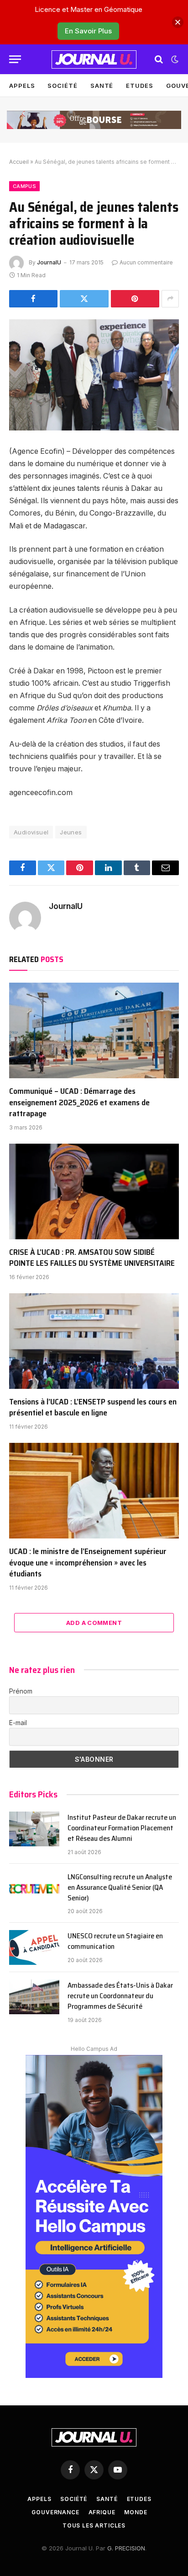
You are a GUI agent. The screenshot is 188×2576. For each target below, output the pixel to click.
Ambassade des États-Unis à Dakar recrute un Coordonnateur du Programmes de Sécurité (120, 1996)
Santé (102, 86)
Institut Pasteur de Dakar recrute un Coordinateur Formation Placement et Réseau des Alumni (122, 1828)
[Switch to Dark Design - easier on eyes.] (174, 59)
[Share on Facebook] (33, 299)
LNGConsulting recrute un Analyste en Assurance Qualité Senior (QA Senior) (120, 1887)
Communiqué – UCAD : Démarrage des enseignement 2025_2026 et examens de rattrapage (79, 1102)
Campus (24, 186)
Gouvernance (55, 2512)
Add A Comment (94, 1623)
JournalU (49, 262)
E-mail (18, 1723)
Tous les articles (94, 2525)
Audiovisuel (31, 832)
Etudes (139, 86)
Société (62, 86)
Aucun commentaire (146, 262)
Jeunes (71, 832)
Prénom (21, 1691)
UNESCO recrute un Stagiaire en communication (115, 1941)
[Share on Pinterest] (135, 299)
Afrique (102, 2512)
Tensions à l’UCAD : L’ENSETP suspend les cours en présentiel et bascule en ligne (93, 1407)
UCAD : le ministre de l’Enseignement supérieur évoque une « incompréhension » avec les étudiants (88, 1562)
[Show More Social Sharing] (170, 299)
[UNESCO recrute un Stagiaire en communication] (34, 1947)
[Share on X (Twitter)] (84, 299)
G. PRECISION (126, 2548)
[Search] (159, 59)
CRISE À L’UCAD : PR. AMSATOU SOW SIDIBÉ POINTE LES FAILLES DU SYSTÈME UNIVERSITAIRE (92, 1258)
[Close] (178, 22)
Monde (136, 2512)
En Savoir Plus (88, 31)
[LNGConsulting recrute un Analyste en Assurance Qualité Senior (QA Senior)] (34, 1888)
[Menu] (15, 59)
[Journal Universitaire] (94, 59)
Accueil (19, 162)
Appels (22, 86)
